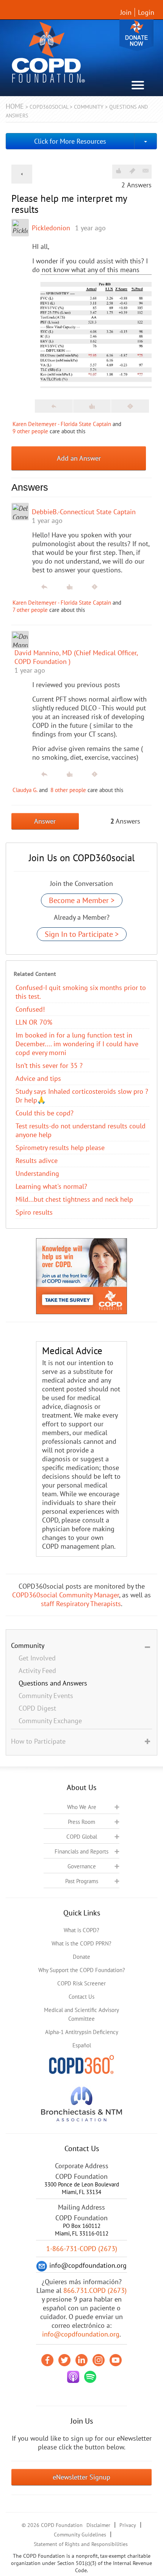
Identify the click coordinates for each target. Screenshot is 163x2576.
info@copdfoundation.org (81, 2334)
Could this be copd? (45, 1113)
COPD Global (82, 1837)
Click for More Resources (70, 141)
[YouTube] (116, 2360)
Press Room (81, 1822)
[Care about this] (118, 171)
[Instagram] (99, 2360)
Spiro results (34, 1212)
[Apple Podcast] (73, 2377)
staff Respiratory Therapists (81, 1604)
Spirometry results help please (60, 1148)
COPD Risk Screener (81, 1983)
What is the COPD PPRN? (81, 1943)
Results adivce (37, 1160)
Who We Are (82, 1807)
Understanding (37, 1173)
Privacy (128, 2525)
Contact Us (81, 1997)
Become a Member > (82, 900)
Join (126, 12)
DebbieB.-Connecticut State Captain (84, 512)
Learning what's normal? (51, 1186)
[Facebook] (47, 2360)
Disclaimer (98, 2525)
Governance (82, 1866)
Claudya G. (25, 790)
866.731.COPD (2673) (95, 2290)
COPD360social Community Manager (66, 1595)
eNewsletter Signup (81, 2477)
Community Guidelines (80, 2535)
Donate (136, 35)
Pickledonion (51, 228)
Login (146, 12)
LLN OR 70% (34, 1022)
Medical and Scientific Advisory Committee (81, 2014)
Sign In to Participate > (82, 934)
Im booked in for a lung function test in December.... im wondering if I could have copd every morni (77, 1044)
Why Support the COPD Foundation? (82, 1970)
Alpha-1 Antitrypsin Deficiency (82, 2032)
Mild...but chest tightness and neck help (74, 1199)
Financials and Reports (81, 1851)
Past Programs (82, 1881)
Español (82, 2045)
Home (15, 106)
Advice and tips (38, 1078)
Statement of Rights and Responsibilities (81, 2544)
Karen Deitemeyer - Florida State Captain (62, 424)
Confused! (30, 1009)
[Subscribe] (146, 171)
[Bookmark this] (132, 171)
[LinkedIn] (81, 2360)
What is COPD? (81, 1930)
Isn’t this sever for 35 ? (49, 1065)
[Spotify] (90, 2377)
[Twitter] (64, 2360)
